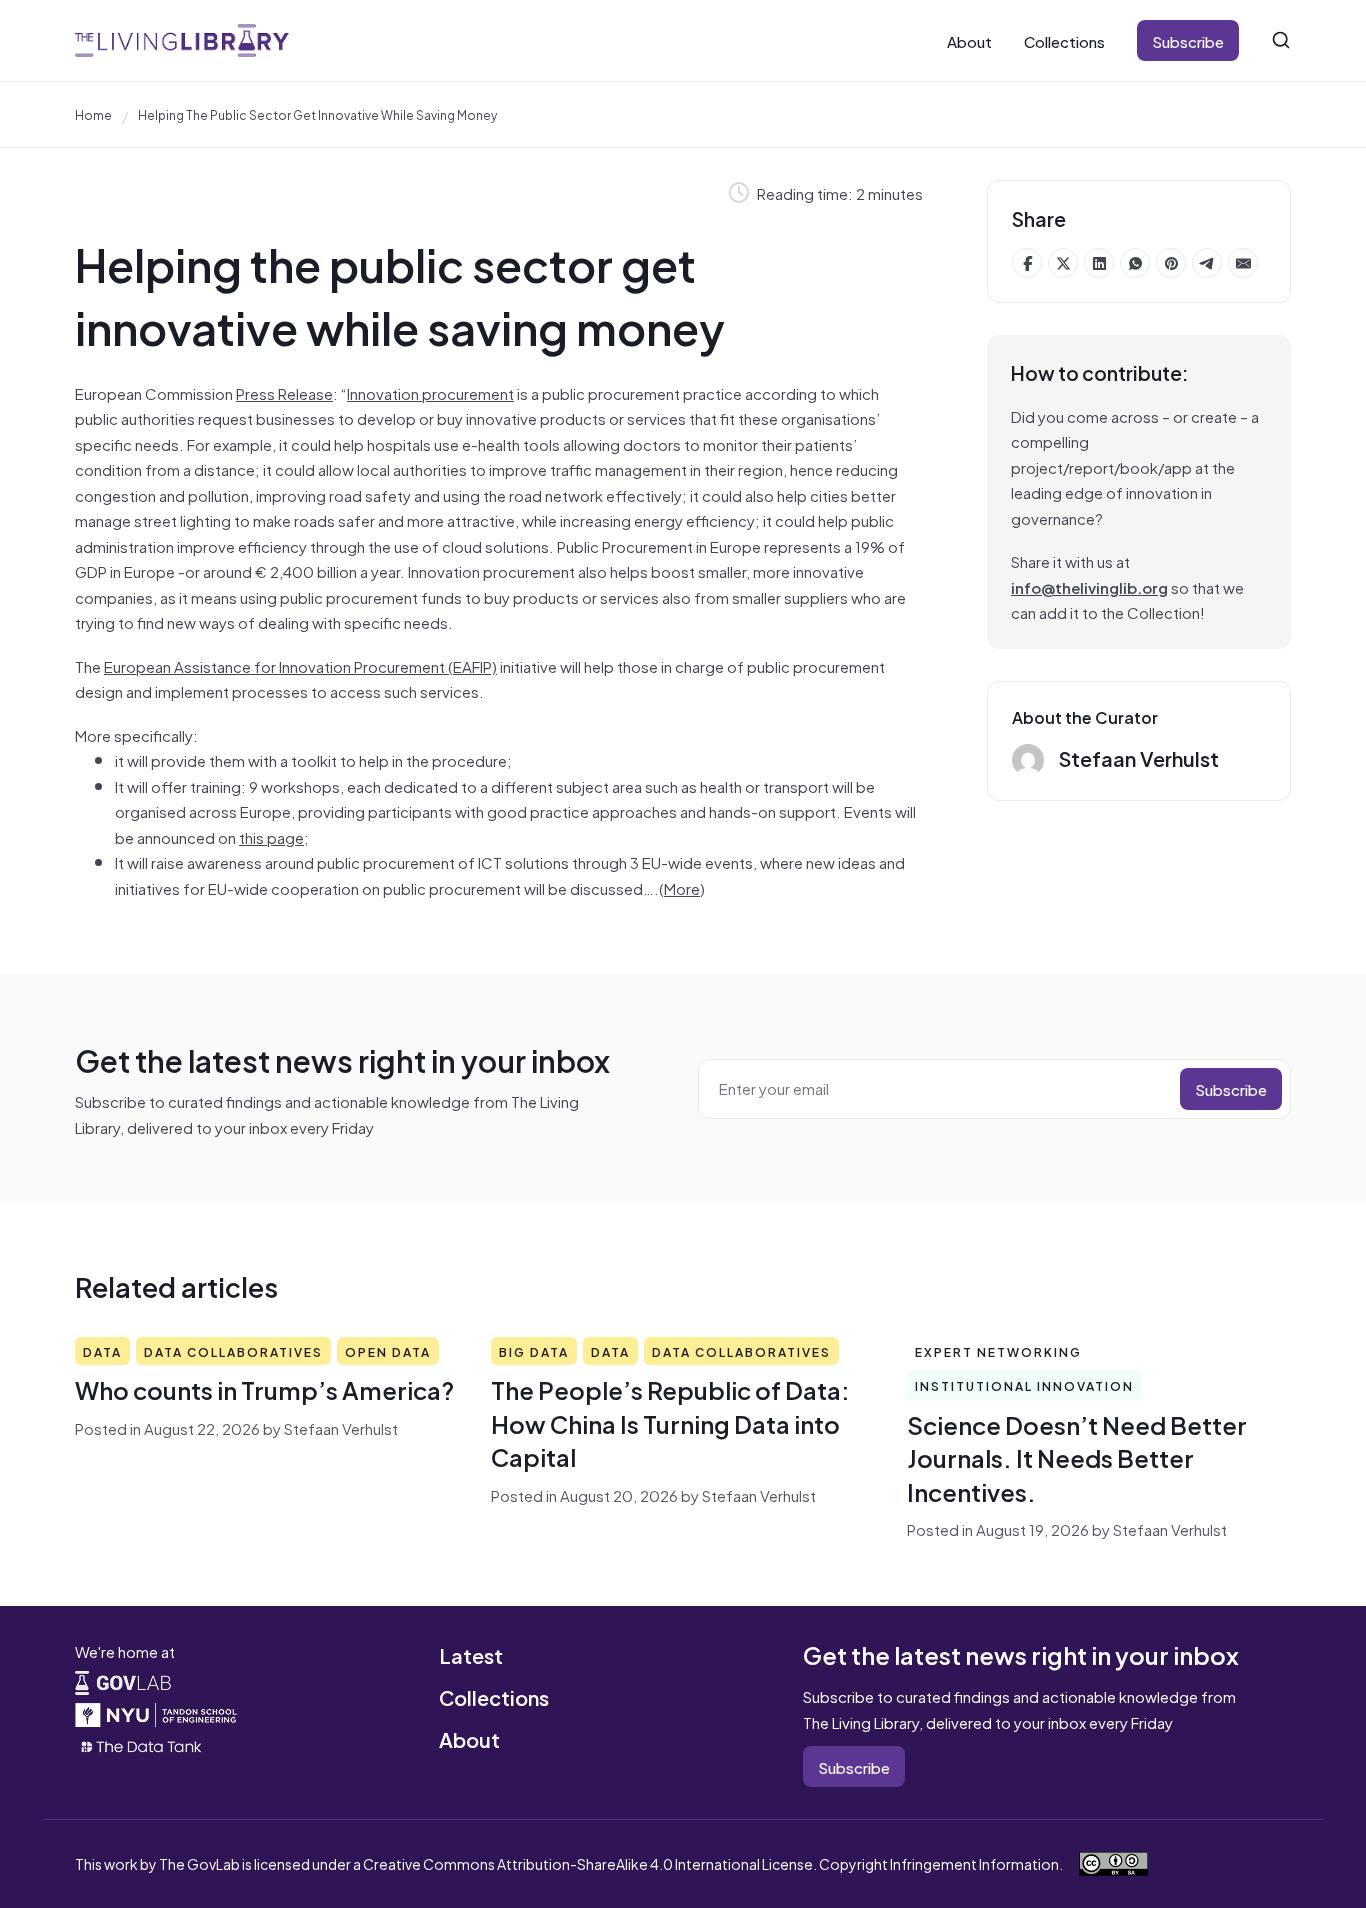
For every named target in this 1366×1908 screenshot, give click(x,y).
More (682, 887)
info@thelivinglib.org (1089, 586)
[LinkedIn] (1099, 263)
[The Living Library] (182, 40)
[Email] (1243, 263)
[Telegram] (1207, 263)
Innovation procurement (430, 392)
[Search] (1281, 40)
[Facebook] (1027, 263)
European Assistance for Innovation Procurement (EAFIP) (300, 665)
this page (271, 836)
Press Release (284, 392)
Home (93, 114)
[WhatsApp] (1135, 263)
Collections (1064, 40)
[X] (1063, 263)
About (969, 40)
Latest (471, 1654)
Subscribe (1188, 40)
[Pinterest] (1171, 263)
